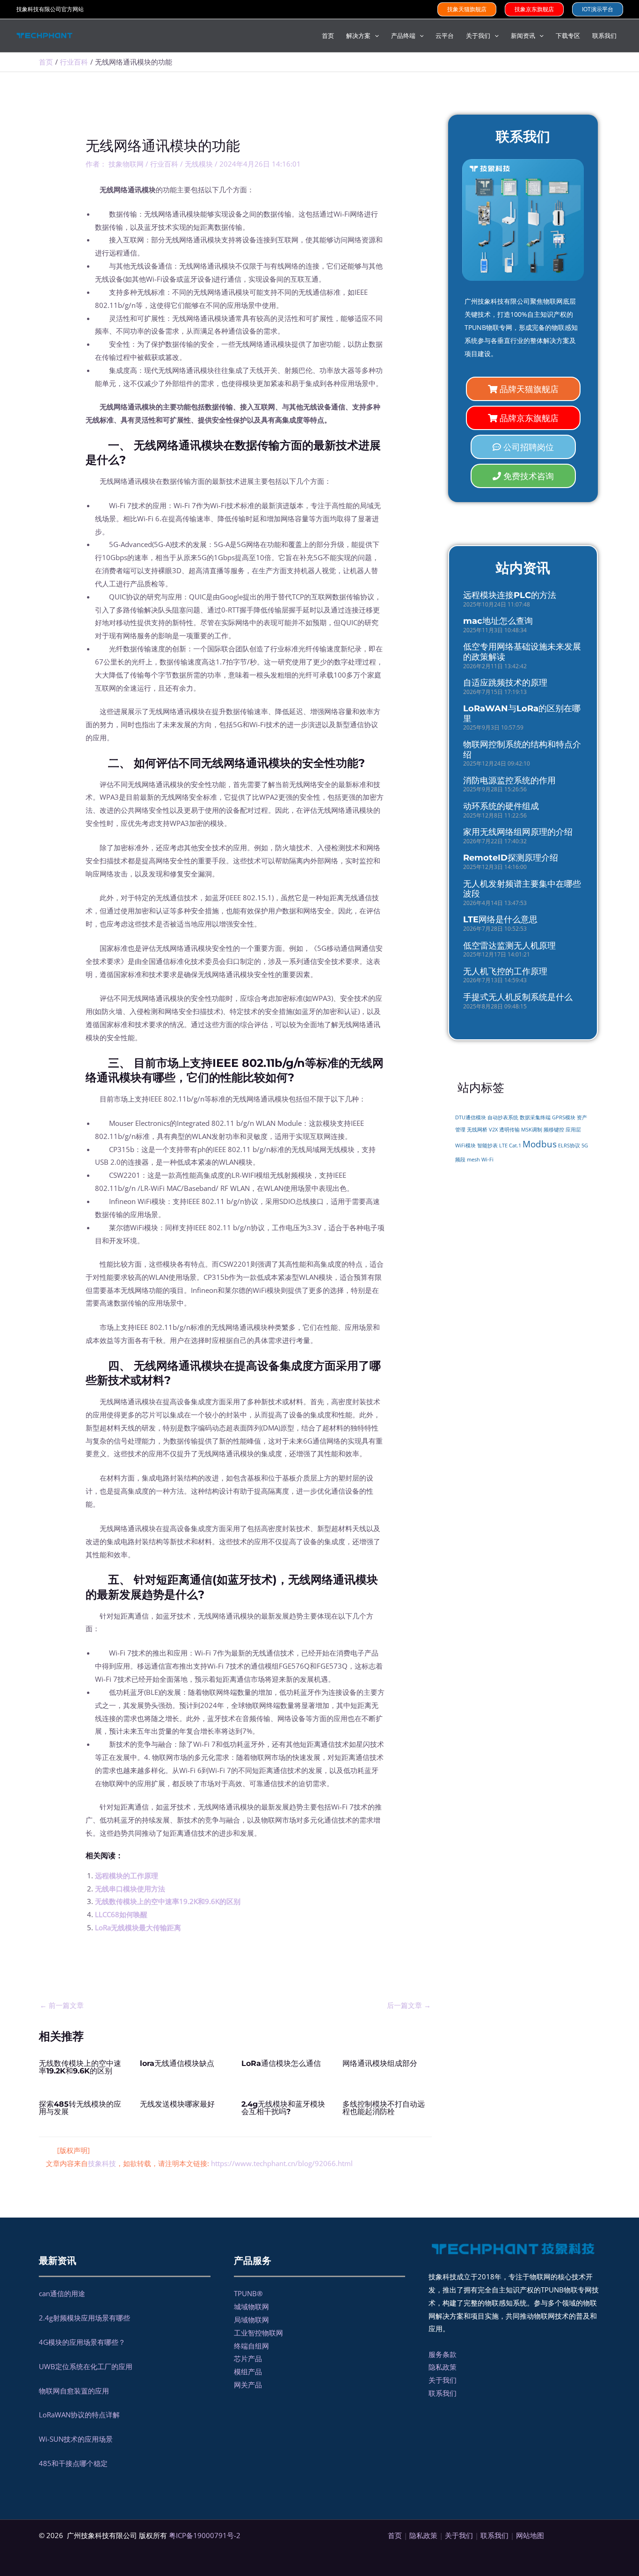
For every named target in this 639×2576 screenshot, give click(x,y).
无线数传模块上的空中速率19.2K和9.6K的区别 (168, 1901)
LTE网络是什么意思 (500, 919)
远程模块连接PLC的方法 (510, 595)
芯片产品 (248, 2358)
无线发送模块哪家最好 (177, 2104)
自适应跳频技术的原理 (505, 683)
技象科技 (102, 2163)
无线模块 (199, 164)
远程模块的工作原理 (127, 1875)
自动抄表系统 (503, 1117)
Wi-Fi (487, 1159)
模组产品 (248, 2372)
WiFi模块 (465, 1146)
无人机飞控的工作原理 (505, 971)
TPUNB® (248, 2293)
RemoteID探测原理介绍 (511, 858)
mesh (473, 1160)
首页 (395, 2535)
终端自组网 (251, 2346)
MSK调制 (532, 1130)
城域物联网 (251, 2306)
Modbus (540, 1144)
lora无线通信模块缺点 (177, 2063)
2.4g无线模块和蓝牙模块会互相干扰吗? (283, 2108)
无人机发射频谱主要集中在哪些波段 (522, 889)
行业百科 (164, 164)
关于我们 (443, 2380)
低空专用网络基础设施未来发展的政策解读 (522, 652)
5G (585, 1146)
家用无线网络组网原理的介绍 (518, 832)
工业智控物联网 (258, 2333)
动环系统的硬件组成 (501, 806)
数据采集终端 (535, 1117)
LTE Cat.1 (510, 1146)
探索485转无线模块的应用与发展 (80, 2108)
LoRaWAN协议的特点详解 (79, 2415)
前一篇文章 (62, 2005)
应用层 (573, 1130)
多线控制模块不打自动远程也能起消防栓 (384, 2108)
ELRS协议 (569, 1146)
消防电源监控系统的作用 (509, 781)
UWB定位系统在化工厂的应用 (86, 2366)
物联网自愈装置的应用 (74, 2391)
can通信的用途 (62, 2293)
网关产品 (248, 2385)
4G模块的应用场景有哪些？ (82, 2342)
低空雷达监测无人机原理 (509, 946)
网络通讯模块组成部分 (380, 2063)
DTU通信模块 (471, 1117)
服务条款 (443, 2354)
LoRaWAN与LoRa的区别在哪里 (522, 714)
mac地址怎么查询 (498, 621)
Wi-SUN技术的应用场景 (76, 2439)
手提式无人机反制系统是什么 (518, 997)
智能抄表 (487, 1146)
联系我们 (443, 2393)
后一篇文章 (409, 2005)
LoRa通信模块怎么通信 (281, 2063)
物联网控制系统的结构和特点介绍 (522, 750)
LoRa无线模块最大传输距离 (138, 1927)
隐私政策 (443, 2367)
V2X (493, 1130)
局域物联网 (251, 2320)
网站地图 (530, 2535)
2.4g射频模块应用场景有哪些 (84, 2318)
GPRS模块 (564, 1117)
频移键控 (554, 1130)
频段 (460, 1160)
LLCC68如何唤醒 (121, 1914)
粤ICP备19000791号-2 (205, 2535)
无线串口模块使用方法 (130, 1889)
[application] (375, 36)
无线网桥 (477, 1130)
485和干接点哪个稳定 (73, 2463)
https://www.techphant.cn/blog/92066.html (282, 2163)
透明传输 (509, 1130)
